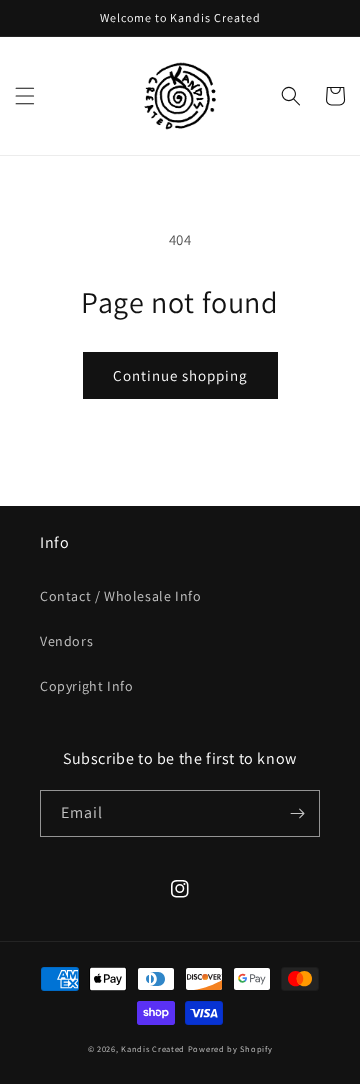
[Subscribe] (297, 813)
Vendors (66, 641)
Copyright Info (86, 686)
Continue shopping (180, 375)
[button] (25, 96)
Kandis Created (153, 1048)
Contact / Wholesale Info (120, 596)
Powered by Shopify (230, 1048)
